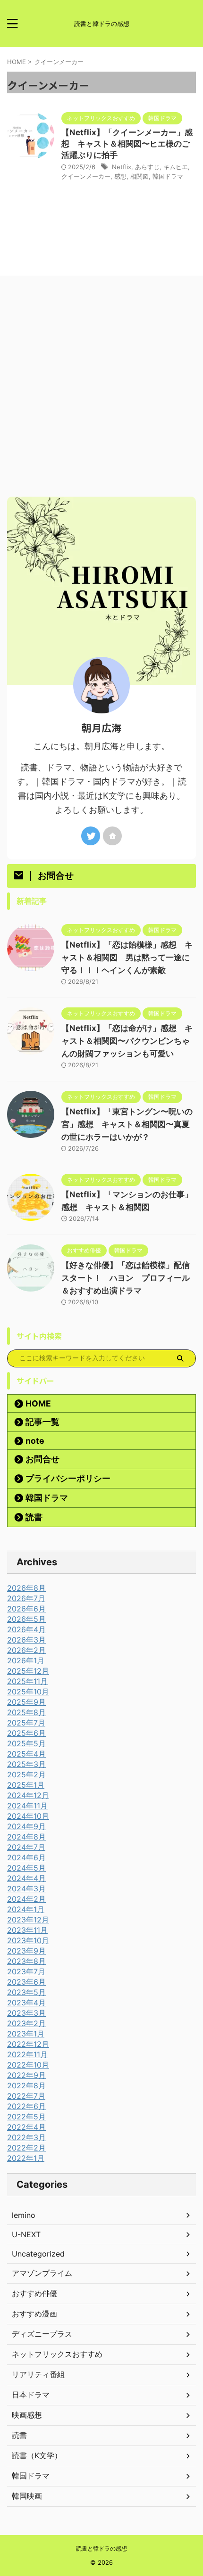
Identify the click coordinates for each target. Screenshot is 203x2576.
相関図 (140, 176)
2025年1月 (26, 1785)
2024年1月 (26, 1909)
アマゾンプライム (42, 2273)
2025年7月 (26, 1723)
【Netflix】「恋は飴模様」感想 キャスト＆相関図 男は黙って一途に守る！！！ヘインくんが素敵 (127, 957)
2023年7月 (26, 1971)
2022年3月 (26, 2137)
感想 (120, 176)
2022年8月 (26, 2085)
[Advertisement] (101, 391)
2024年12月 (28, 1795)
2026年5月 (26, 1619)
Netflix (122, 167)
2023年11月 (27, 1930)
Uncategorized (38, 2254)
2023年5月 (26, 1992)
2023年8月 (26, 1961)
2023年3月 (26, 2013)
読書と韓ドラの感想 (101, 2548)
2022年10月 (28, 2065)
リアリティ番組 (38, 2374)
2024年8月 (26, 1837)
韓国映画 (27, 2496)
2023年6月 (26, 1982)
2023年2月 (26, 2023)
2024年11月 (27, 1806)
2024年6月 (26, 1857)
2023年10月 (28, 1940)
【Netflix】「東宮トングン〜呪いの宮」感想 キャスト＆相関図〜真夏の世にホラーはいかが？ (127, 1124)
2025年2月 (26, 1775)
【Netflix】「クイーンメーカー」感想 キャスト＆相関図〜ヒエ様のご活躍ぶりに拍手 (127, 144)
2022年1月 (26, 2158)
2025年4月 (26, 1754)
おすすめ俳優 (34, 2293)
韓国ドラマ (168, 176)
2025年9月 (26, 1702)
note (35, 1441)
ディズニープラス (42, 2334)
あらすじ (147, 167)
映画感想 (27, 2415)
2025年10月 (28, 1692)
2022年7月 (26, 2096)
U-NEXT (26, 2234)
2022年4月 (26, 2127)
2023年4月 (26, 2003)
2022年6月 (26, 2106)
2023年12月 (28, 1920)
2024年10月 (28, 1816)
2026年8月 (26, 1588)
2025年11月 (27, 1681)
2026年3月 (26, 1640)
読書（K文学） (37, 2455)
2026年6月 (26, 1609)
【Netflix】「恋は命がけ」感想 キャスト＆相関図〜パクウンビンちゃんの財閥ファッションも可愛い (127, 1041)
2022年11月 (27, 2054)
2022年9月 (26, 2075)
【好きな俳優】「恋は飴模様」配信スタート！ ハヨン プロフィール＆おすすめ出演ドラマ (126, 1278)
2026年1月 (26, 1660)
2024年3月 (26, 1889)
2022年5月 (26, 2117)
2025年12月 (28, 1671)
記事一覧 (42, 1422)
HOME (38, 1403)
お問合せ (42, 1459)
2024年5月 (26, 1868)
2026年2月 (26, 1650)
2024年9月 (26, 1826)
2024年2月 (26, 1899)
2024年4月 (26, 1878)
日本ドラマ (31, 2395)
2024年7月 (26, 1847)
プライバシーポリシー (68, 1478)
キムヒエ (176, 167)
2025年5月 (26, 1743)
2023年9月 (26, 1951)
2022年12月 (28, 2044)
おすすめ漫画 (34, 2314)
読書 (34, 1517)
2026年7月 (26, 1598)
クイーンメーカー (86, 176)
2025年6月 (26, 1733)
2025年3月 (26, 1764)
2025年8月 (26, 1712)
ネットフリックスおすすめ (57, 2354)
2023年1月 (26, 2034)
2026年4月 (26, 1629)
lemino (24, 2215)
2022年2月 (26, 2148)
